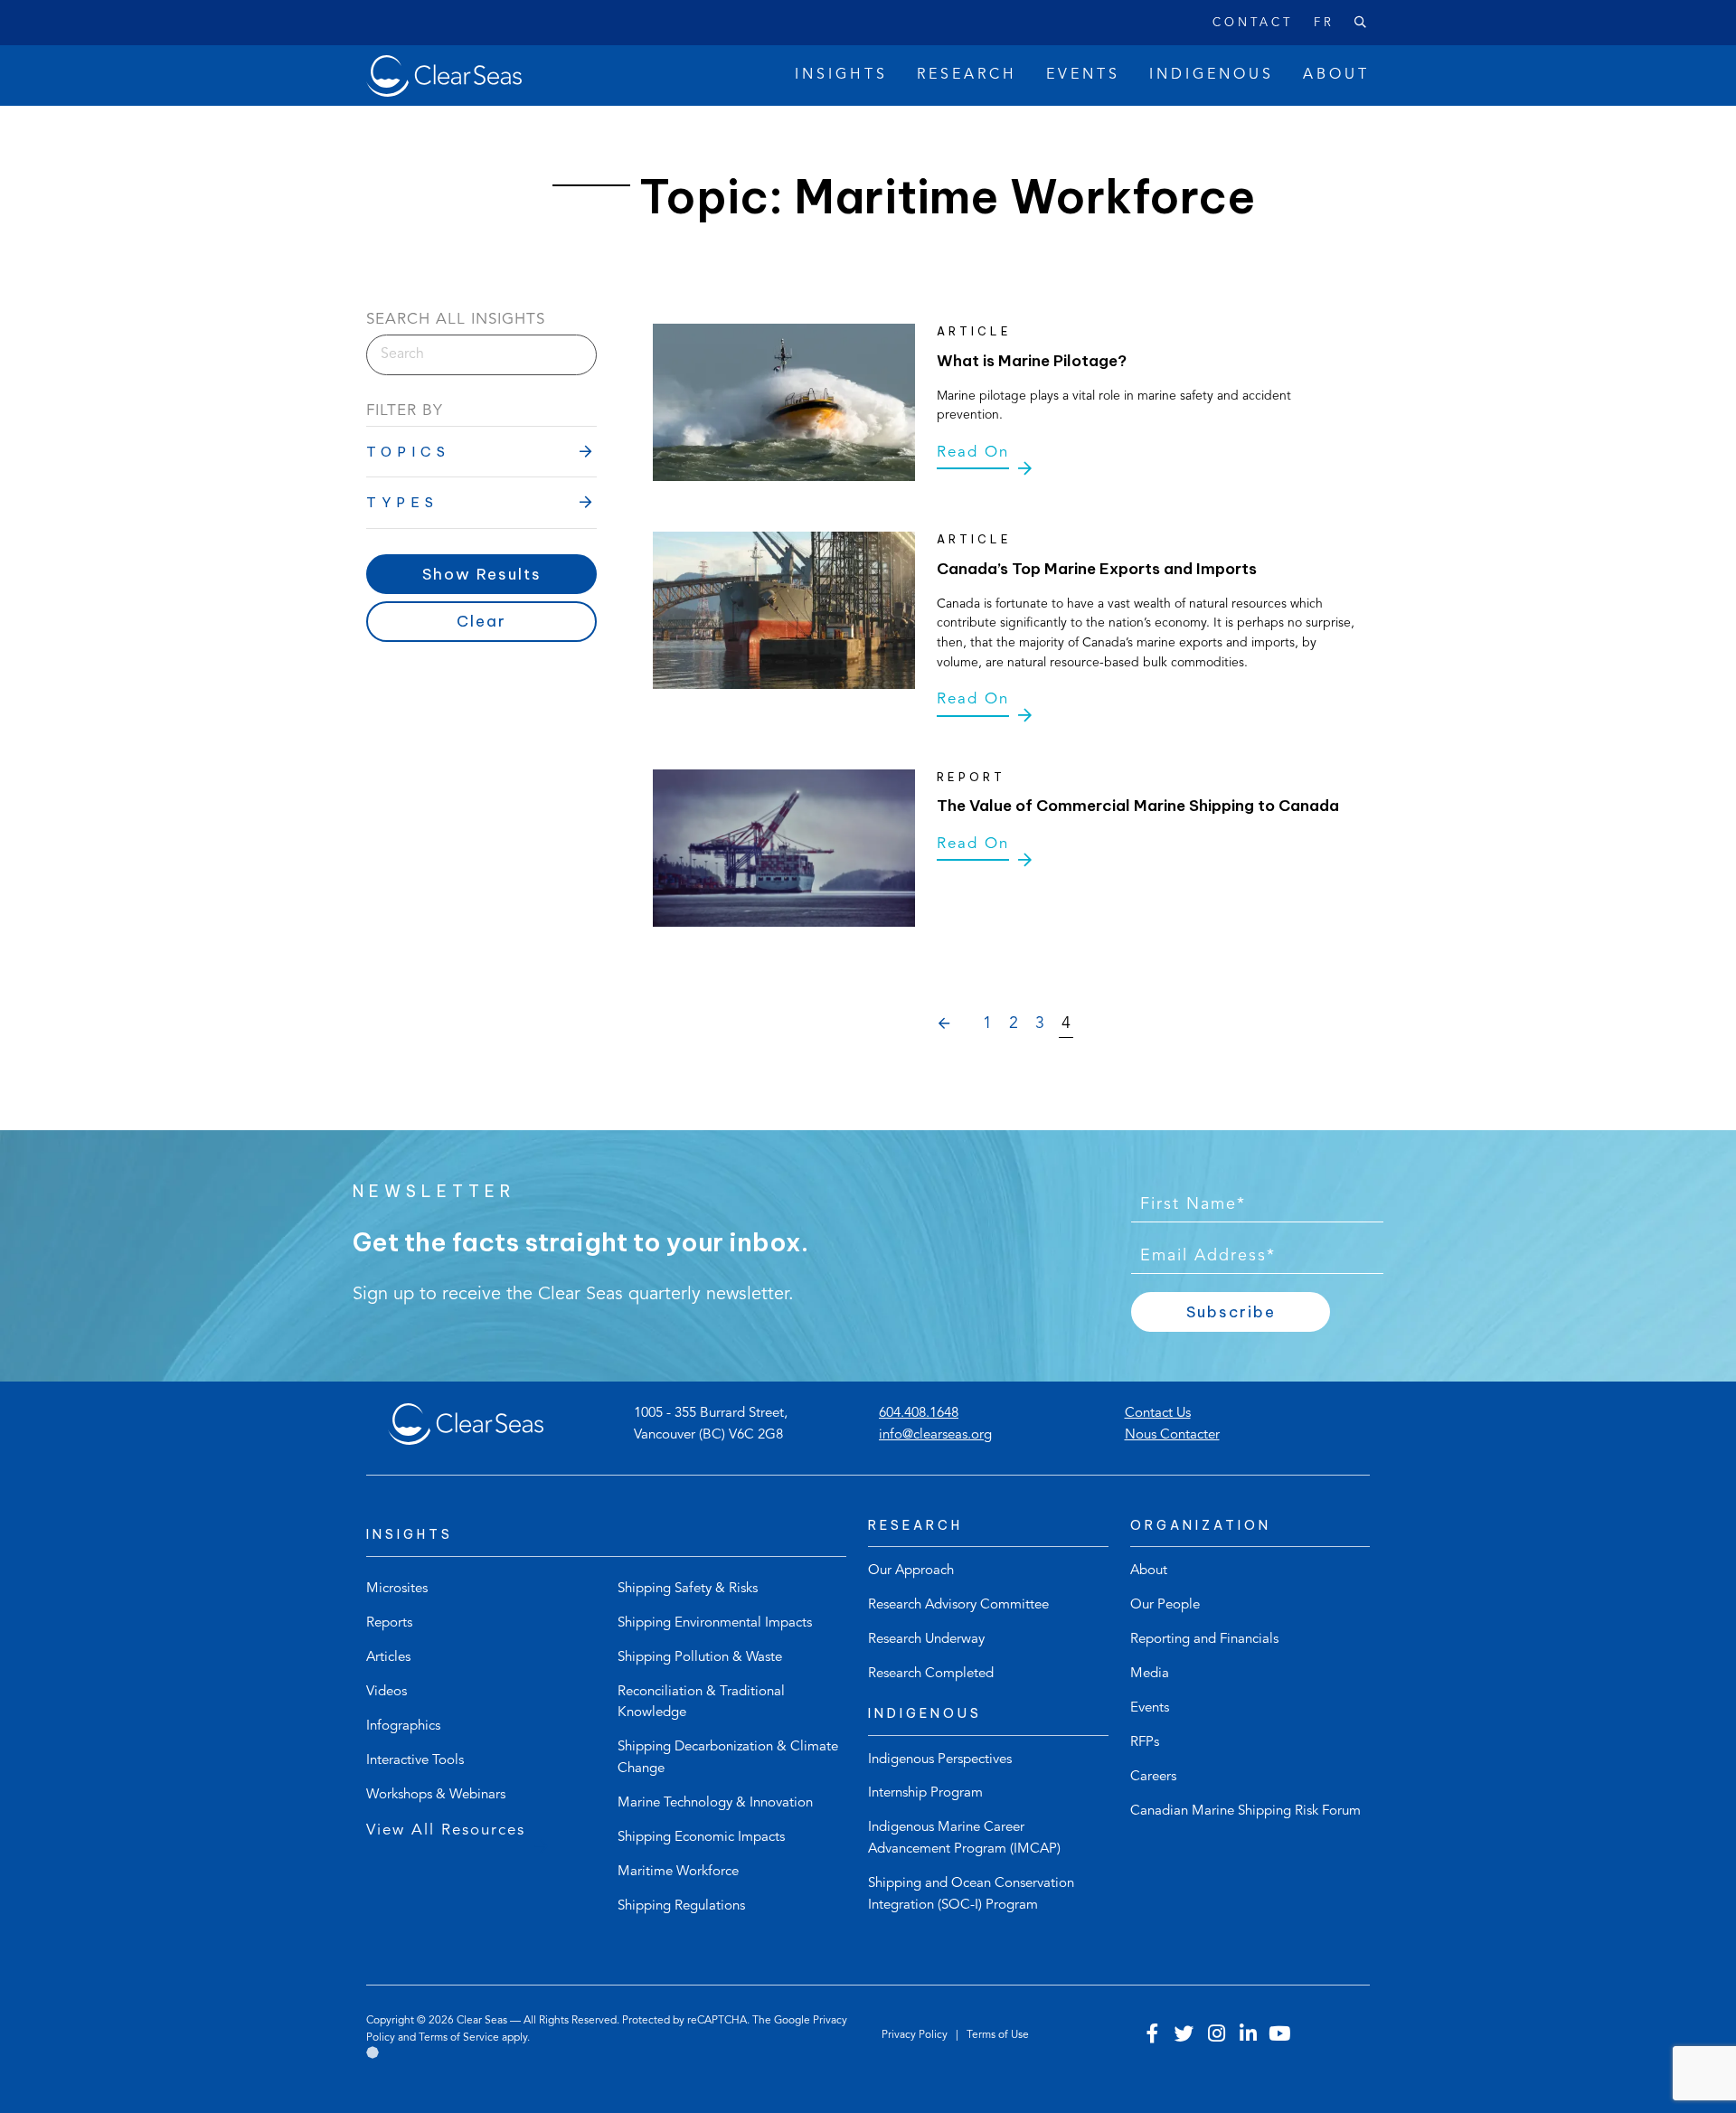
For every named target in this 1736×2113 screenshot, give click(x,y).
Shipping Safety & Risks (688, 1589)
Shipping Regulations (681, 1906)
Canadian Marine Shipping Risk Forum (1245, 1811)
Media (1150, 1674)
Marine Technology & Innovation (715, 1803)
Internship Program (925, 1793)
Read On (973, 453)
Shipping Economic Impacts (701, 1838)
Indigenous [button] (1212, 75)
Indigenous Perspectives (940, 1760)
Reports (389, 1623)
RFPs (1145, 1743)
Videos (387, 1692)
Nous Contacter (1172, 1435)
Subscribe (1231, 1312)
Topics (408, 452)
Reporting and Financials (1204, 1640)
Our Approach (911, 1571)
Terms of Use (998, 2035)
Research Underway (926, 1640)
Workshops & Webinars (436, 1795)
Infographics (403, 1726)
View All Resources (446, 1830)
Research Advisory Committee (958, 1605)
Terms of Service (459, 2038)
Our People (1165, 1605)
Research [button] (967, 75)
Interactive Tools (415, 1761)
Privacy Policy (916, 2035)
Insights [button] (841, 75)
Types (402, 502)
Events (1150, 1708)
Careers (1153, 1777)
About (1149, 1571)
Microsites (397, 1589)
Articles (388, 1658)
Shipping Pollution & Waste (700, 1658)
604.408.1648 (919, 1414)
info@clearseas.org (935, 1435)
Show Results (482, 574)
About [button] (1336, 75)
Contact (1253, 23)
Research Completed (931, 1674)
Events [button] (1083, 75)
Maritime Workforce (678, 1872)
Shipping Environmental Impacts (715, 1623)
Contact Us (1158, 1414)
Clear (481, 621)
